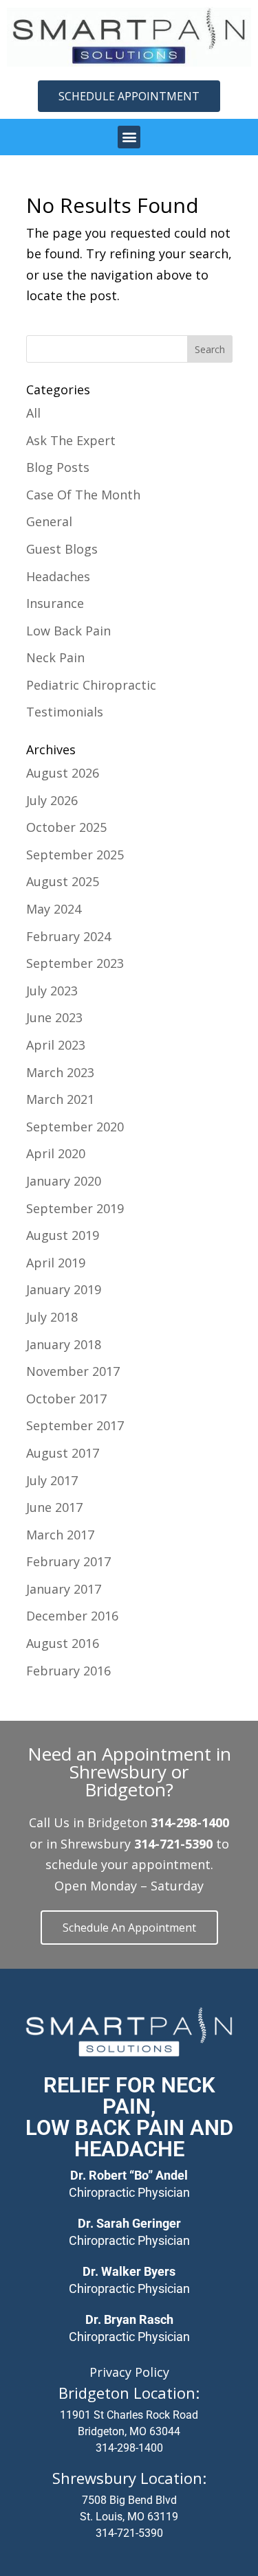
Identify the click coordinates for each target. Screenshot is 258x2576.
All (33, 413)
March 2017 (60, 1535)
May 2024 (54, 909)
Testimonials (65, 712)
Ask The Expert (71, 440)
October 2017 (66, 1399)
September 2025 (75, 855)
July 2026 (52, 800)
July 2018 (52, 1317)
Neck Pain (55, 657)
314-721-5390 (129, 2533)
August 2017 (63, 1453)
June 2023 (54, 1017)
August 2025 (63, 881)
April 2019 (56, 1263)
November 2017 (73, 1371)
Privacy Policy (129, 2372)
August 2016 (63, 1643)
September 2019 (75, 1208)
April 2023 (56, 1045)
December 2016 (72, 1616)
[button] (129, 137)
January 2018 (64, 1344)
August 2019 (63, 1235)
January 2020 (64, 1181)
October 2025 (66, 827)
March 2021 (60, 1099)
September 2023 (75, 963)
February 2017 (68, 1561)
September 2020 (75, 1127)
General (49, 521)
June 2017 (54, 1507)
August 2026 (63, 773)
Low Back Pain (68, 631)
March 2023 (60, 1072)
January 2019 (64, 1289)
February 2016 (68, 1671)
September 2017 (75, 1425)
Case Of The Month (83, 495)
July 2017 (52, 1480)
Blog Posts (58, 467)
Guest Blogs (62, 549)
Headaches (58, 576)
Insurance (55, 603)
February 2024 (68, 936)
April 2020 (56, 1153)
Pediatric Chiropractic (91, 685)
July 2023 (52, 991)
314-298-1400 (129, 2448)
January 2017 (64, 1589)
